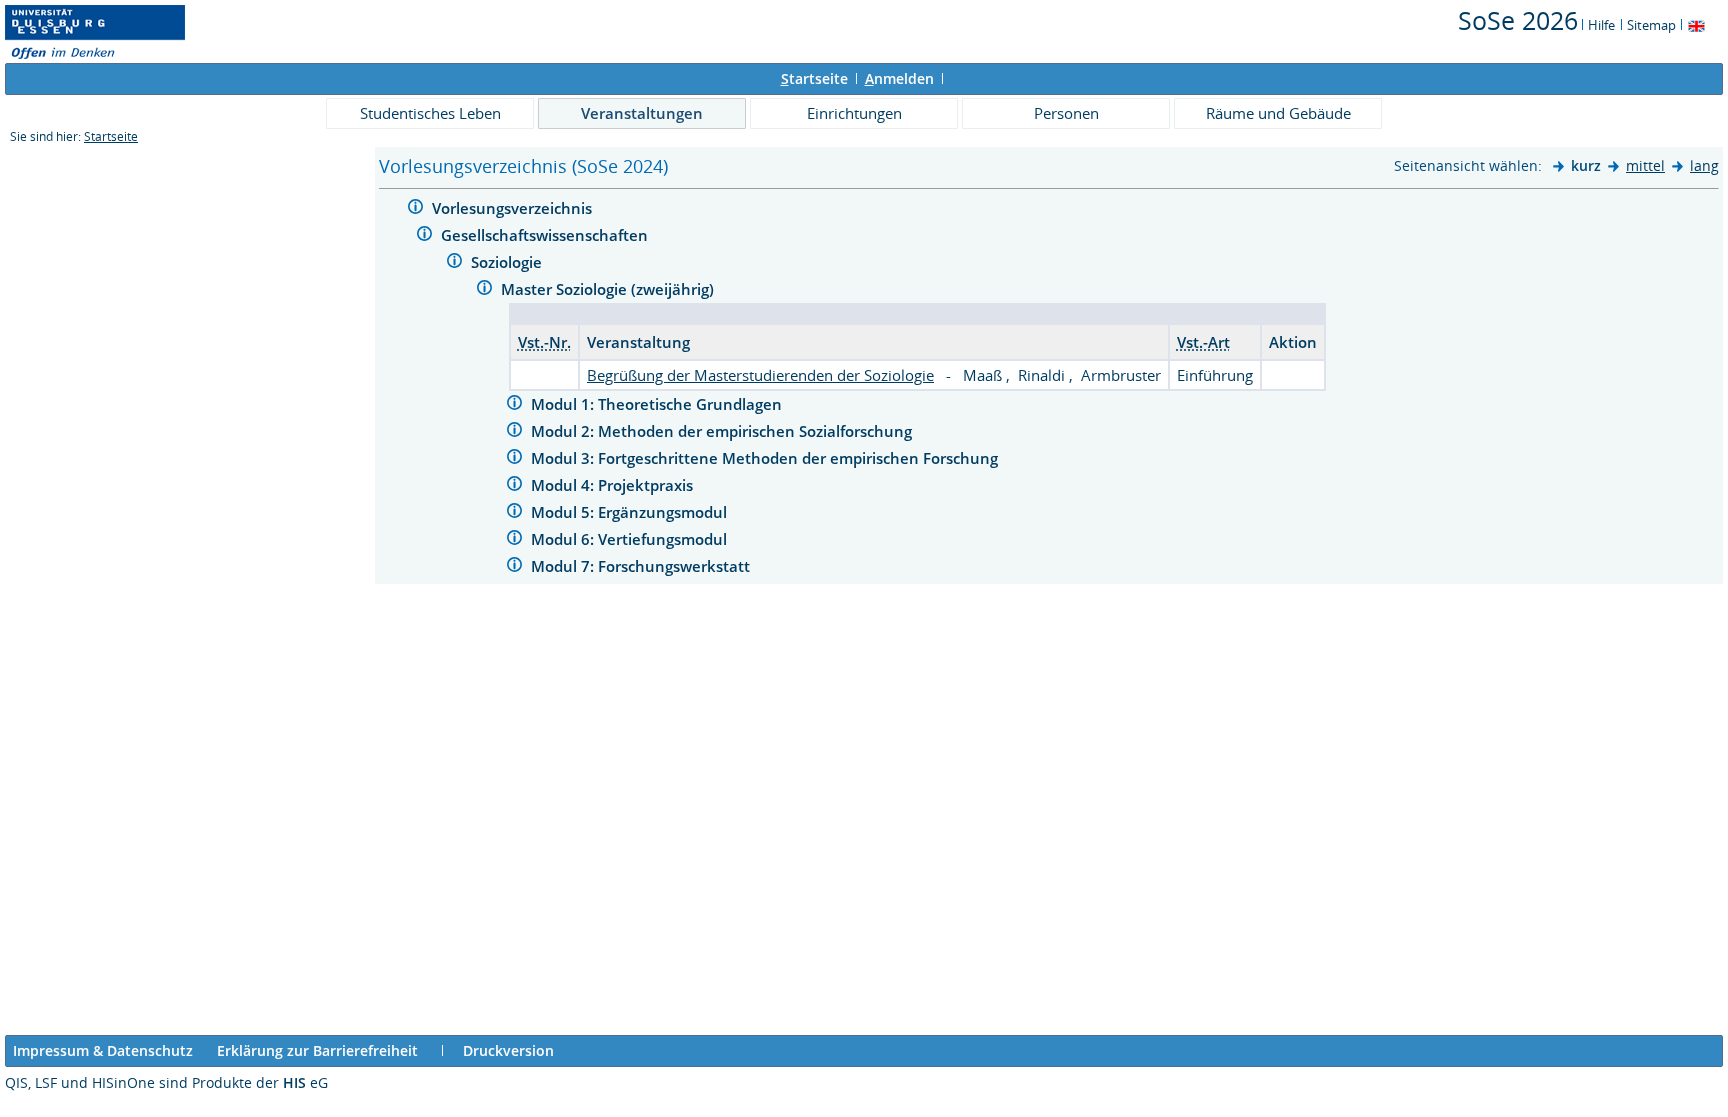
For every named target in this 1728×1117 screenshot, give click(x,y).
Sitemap (1651, 25)
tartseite (814, 78)
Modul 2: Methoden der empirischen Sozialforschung (723, 431)
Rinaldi (1043, 375)
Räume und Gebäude (1278, 113)
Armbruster (1121, 375)
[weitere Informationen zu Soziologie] (454, 263)
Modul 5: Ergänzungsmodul (631, 512)
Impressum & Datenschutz (103, 1050)
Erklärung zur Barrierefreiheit (317, 1050)
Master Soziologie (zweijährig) (609, 289)
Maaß (984, 375)
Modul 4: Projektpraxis (614, 485)
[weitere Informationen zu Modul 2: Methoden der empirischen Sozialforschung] (514, 432)
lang (1704, 165)
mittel (1645, 165)
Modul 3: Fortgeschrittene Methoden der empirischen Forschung (766, 458)
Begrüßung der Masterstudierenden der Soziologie (760, 375)
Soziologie (508, 262)
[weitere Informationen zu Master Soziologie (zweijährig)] (484, 290)
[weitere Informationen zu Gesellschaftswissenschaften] (424, 236)
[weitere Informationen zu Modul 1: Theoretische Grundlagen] (514, 405)
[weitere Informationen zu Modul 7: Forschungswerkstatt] (514, 567)
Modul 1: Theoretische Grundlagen (658, 404)
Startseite (111, 136)
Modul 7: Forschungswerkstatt (642, 566)
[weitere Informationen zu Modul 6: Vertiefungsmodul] (514, 540)
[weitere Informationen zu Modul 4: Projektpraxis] (514, 486)
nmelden (899, 78)
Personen (1066, 113)
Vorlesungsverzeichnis (514, 208)
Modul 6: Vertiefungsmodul (631, 539)
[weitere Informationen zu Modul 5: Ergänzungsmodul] (514, 513)
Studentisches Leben (430, 113)
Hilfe (1601, 25)
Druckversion (508, 1050)
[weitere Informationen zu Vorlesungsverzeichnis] (415, 209)
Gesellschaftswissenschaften (546, 235)
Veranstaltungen (642, 113)
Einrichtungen (854, 113)
